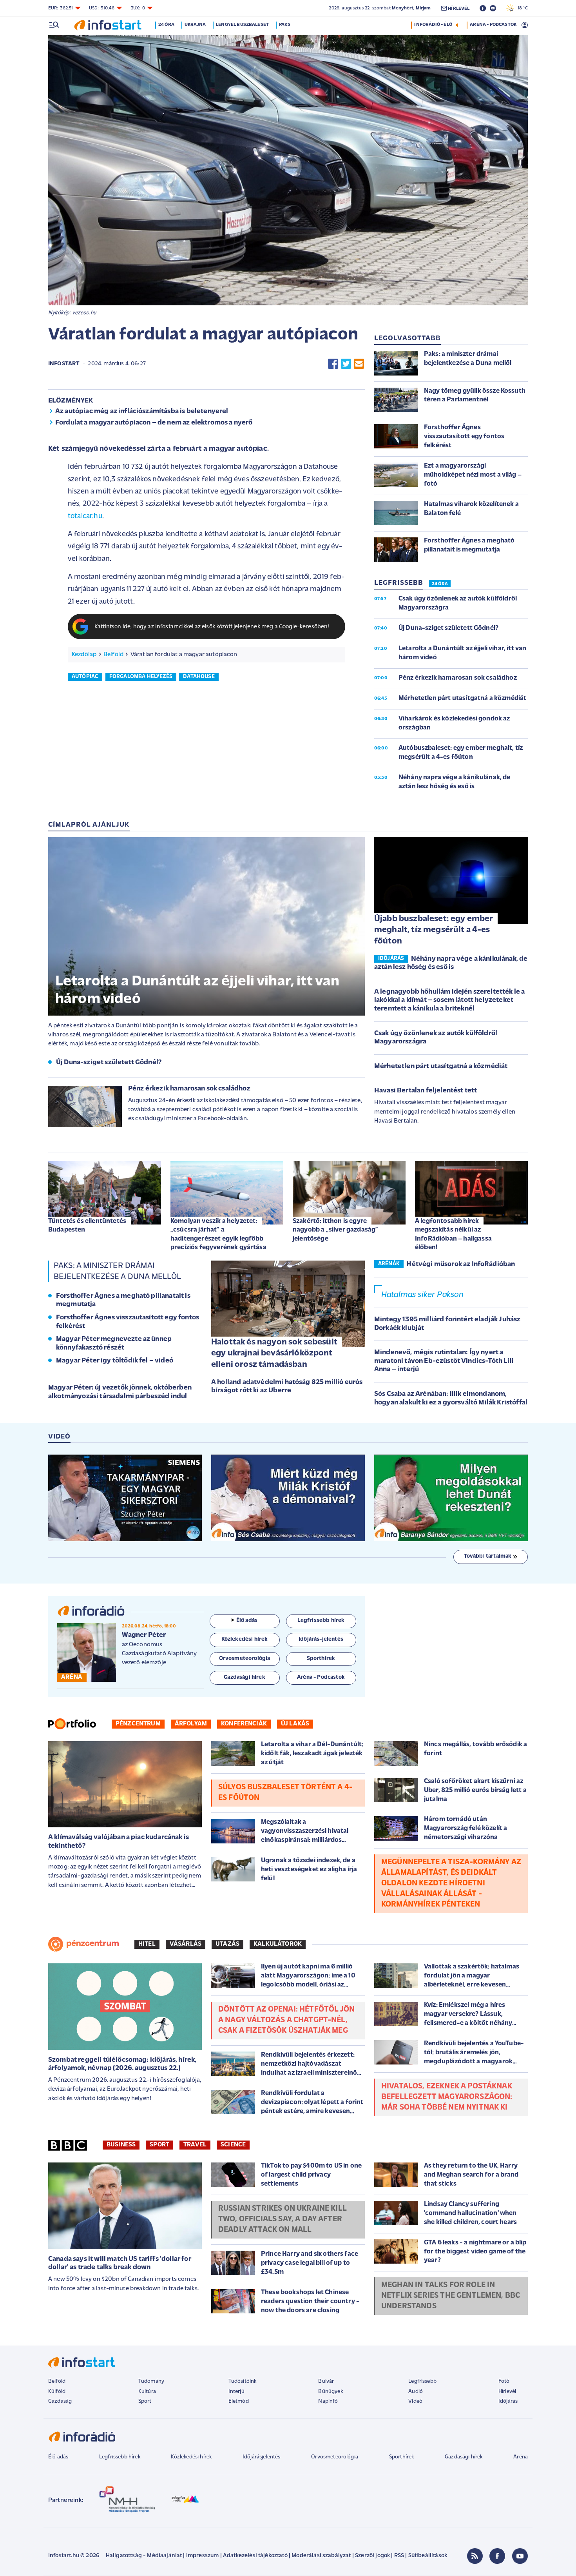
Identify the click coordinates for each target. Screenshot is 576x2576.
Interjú (236, 2392)
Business (121, 2145)
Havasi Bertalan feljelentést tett (426, 1091)
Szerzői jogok (372, 2556)
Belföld (113, 655)
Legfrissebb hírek (120, 2457)
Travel (195, 2145)
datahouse (199, 677)
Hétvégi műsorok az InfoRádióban (461, 1264)
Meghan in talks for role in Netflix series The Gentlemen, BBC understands (451, 2296)
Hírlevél (507, 2392)
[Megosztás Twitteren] (346, 364)
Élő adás (247, 1621)
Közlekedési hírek (191, 2457)
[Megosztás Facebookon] (333, 364)
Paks (285, 25)
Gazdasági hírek (464, 2457)
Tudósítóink (243, 2381)
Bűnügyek (330, 2392)
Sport (159, 2145)
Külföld (57, 2392)
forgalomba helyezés (141, 677)
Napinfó (328, 2401)
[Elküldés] (359, 364)
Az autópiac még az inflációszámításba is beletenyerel (142, 412)
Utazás (227, 1944)
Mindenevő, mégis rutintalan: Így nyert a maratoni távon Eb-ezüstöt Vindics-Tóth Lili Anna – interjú (444, 1361)
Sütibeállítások (428, 2556)
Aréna (521, 2457)
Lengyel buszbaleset (242, 25)
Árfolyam (191, 1724)
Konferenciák (244, 1724)
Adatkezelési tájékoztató (255, 2556)
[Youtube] (520, 2556)
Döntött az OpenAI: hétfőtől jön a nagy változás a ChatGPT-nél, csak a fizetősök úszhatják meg (286, 2020)
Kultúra (147, 2392)
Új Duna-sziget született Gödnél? (109, 1063)
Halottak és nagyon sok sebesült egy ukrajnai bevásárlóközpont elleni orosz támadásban (274, 1353)
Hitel (147, 1944)
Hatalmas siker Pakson (422, 1295)
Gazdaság (60, 2401)
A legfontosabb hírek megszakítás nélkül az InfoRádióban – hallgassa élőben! (453, 1234)
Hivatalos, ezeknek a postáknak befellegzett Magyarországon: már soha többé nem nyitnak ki (447, 2097)
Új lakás (295, 1724)
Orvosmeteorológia (335, 2457)
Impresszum (203, 2556)
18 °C (521, 8)
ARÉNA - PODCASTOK (493, 25)
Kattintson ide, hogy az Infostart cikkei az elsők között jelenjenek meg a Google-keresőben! (212, 627)
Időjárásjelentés (262, 2457)
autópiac (85, 677)
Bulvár (326, 2381)
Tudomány (151, 2381)
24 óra (166, 25)
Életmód (239, 2401)
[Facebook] (497, 2556)
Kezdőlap (84, 655)
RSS (399, 2556)
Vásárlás (186, 1944)
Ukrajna (195, 25)
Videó (415, 2401)
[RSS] (475, 2556)
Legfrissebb (422, 2381)
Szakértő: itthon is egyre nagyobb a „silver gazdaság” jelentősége (335, 1230)
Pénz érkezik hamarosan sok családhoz (189, 1089)
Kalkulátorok (278, 1944)
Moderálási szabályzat (321, 2556)
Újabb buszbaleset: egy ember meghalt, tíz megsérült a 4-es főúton (434, 930)
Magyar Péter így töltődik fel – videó (115, 1361)
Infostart (64, 364)
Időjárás (508, 2401)
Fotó (504, 2381)
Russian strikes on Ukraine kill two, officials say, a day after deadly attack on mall (283, 2219)
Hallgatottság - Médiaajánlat (144, 2556)
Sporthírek (402, 2457)
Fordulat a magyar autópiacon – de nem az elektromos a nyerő (154, 423)
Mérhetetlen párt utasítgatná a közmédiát (441, 1067)
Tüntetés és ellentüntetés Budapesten (87, 1225)
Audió (416, 2392)
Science (233, 2145)
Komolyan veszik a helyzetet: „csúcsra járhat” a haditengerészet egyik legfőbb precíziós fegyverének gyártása (218, 1234)
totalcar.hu (85, 516)
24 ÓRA (440, 584)
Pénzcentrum (138, 1724)
